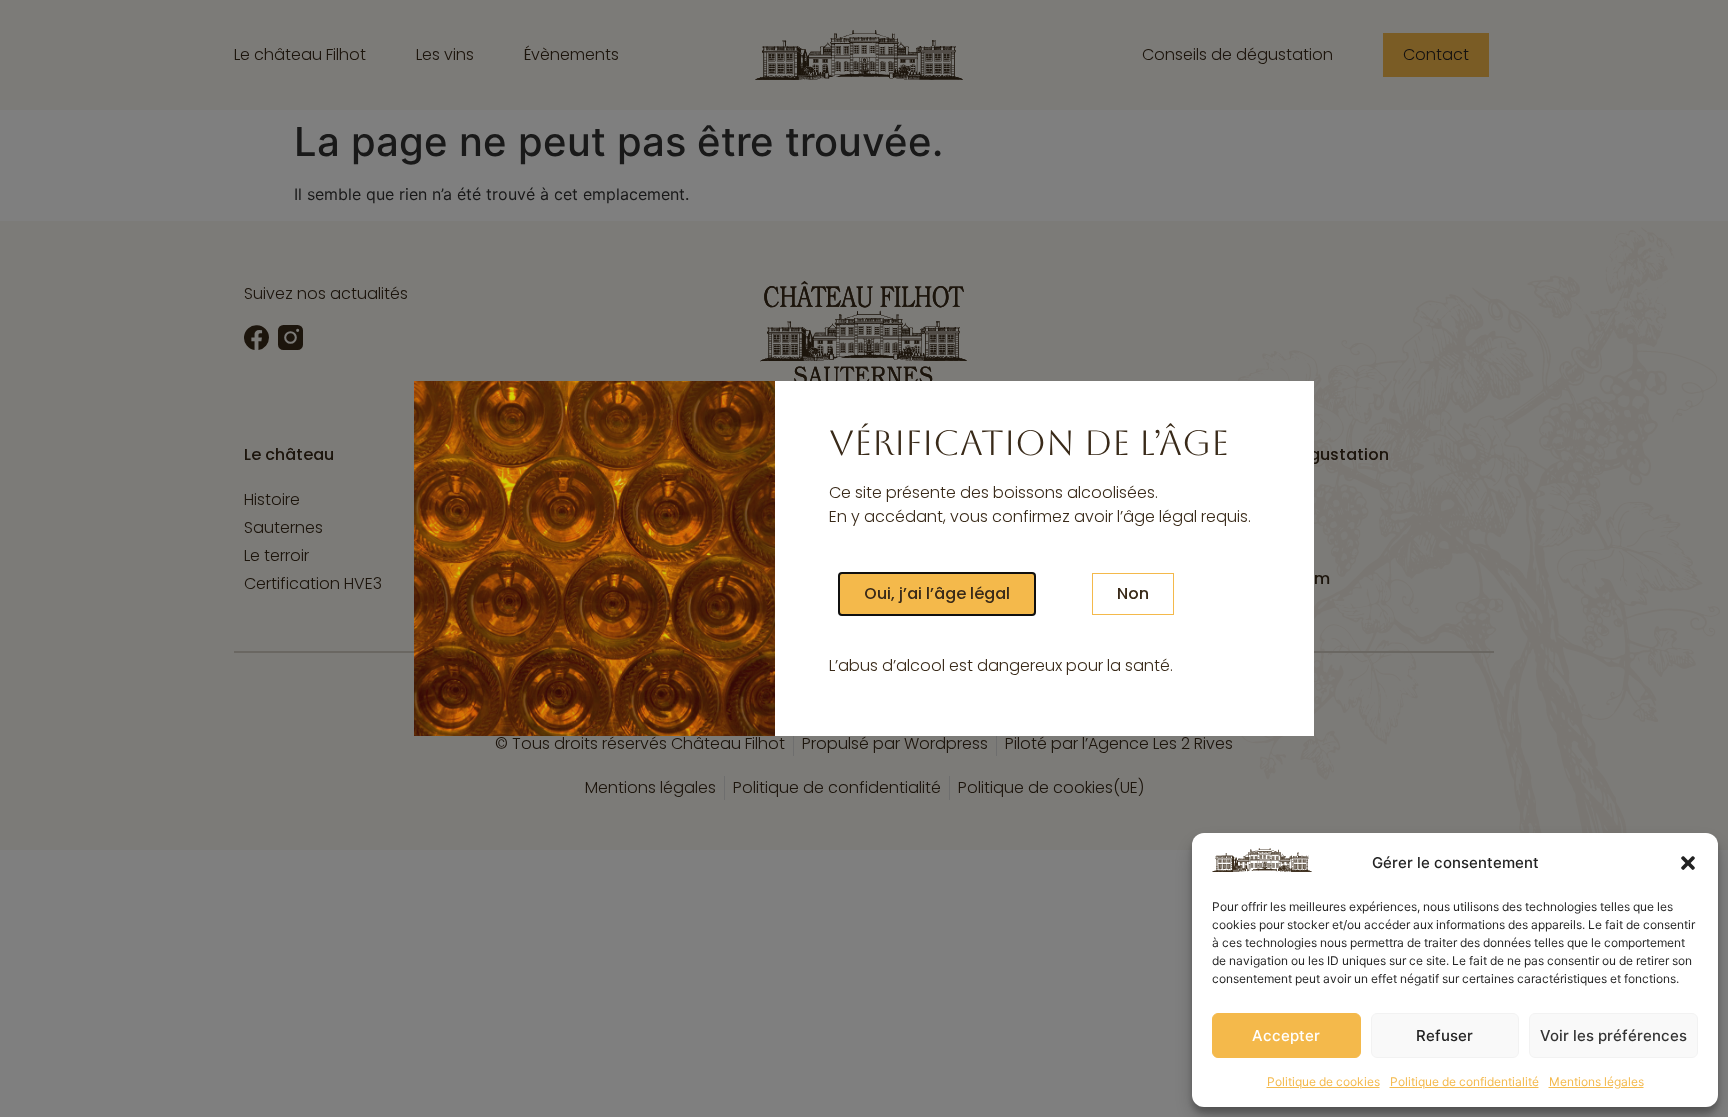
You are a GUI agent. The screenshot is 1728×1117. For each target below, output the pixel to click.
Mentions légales (1596, 1081)
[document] (864, 558)
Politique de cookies (1323, 1081)
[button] (1688, 863)
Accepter (1286, 1035)
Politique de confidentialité (1464, 1081)
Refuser (1444, 1035)
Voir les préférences (1613, 1035)
